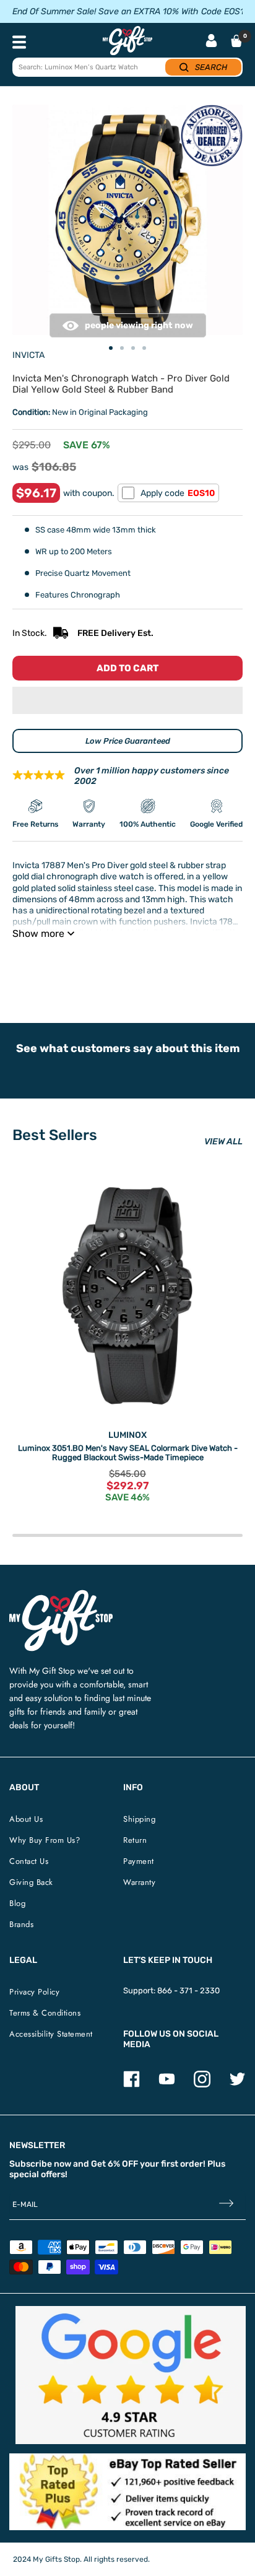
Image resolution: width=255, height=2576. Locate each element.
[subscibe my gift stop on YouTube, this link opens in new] (167, 2085)
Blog (17, 1903)
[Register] (226, 2205)
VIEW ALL (223, 1142)
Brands (21, 1924)
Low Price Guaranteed (128, 741)
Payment (139, 1861)
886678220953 (190, 964)
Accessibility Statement (51, 2034)
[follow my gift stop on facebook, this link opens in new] (132, 2085)
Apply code (178, 493)
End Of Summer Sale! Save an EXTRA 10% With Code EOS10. (132, 11)
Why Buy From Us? (45, 1840)
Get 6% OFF (115, 2164)
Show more (38, 933)
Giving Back (31, 1882)
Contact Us (29, 1861)
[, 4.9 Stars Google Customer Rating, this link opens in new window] (131, 2375)
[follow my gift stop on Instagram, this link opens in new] (202, 2085)
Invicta (28, 355)
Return (135, 1840)
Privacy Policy (34, 1992)
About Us (26, 1819)
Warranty (139, 1882)
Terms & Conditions (45, 2013)
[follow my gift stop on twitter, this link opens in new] (237, 2085)
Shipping (139, 1819)
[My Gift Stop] (61, 1595)
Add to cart (127, 668)
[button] (127, 700)
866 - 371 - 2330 (188, 1991)
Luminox (127, 1435)
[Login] (211, 42)
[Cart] (236, 41)
